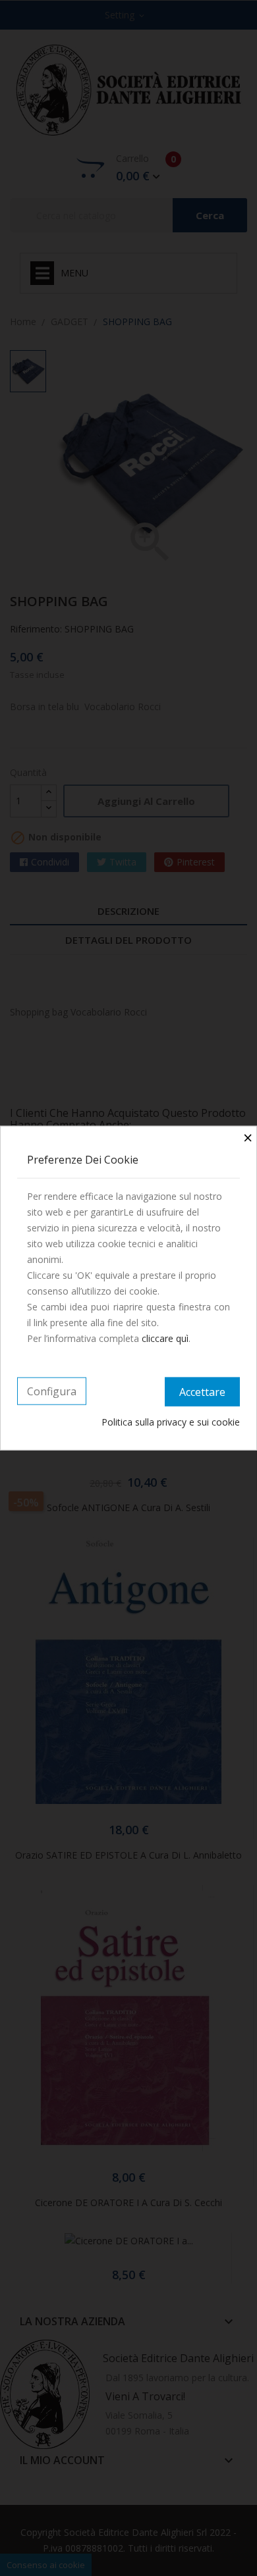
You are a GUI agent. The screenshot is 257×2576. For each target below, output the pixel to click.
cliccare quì (165, 1338)
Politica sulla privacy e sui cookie (171, 1421)
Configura (52, 1391)
